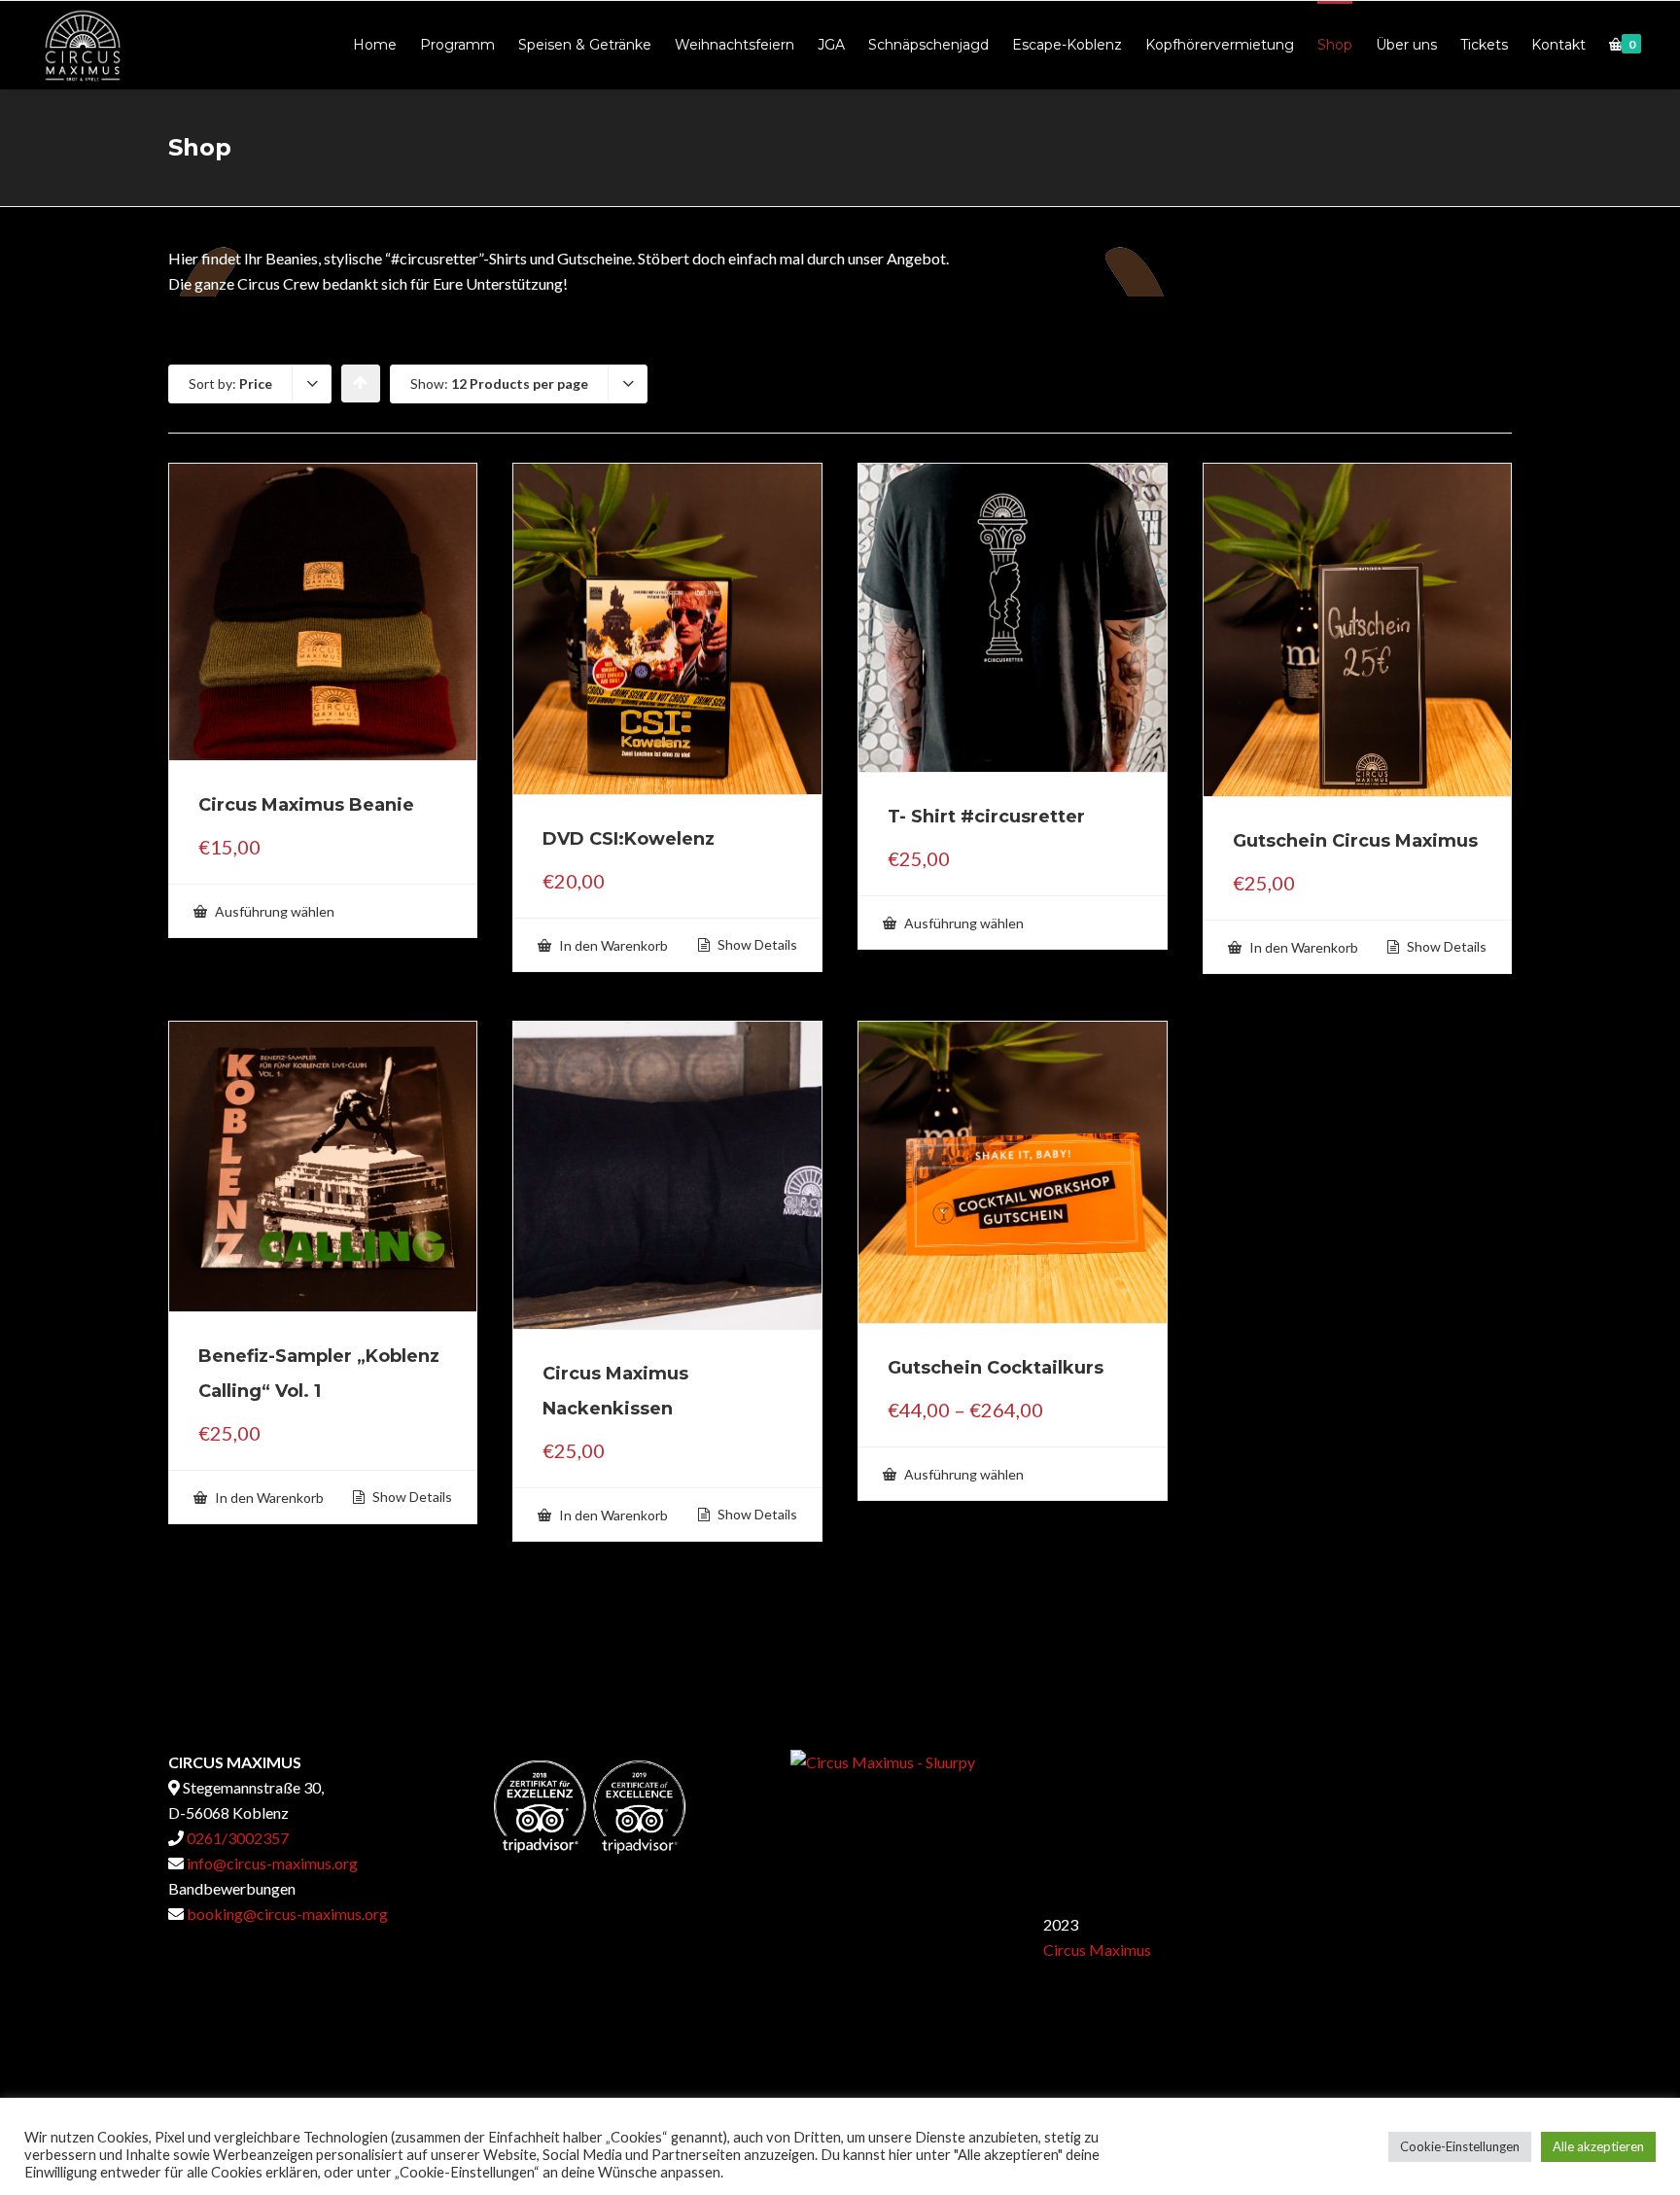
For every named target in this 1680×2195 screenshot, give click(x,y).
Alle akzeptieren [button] (1598, 2146)
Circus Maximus (1097, 1950)
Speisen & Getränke (585, 45)
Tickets (1484, 45)
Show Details (756, 945)
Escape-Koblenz (1067, 45)
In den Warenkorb (612, 945)
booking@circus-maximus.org (287, 1914)
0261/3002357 (236, 1838)
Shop (1335, 45)
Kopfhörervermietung (1220, 45)
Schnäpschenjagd (928, 45)
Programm (457, 45)
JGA (831, 45)
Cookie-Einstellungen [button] (1460, 2146)
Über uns (1406, 45)
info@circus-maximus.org (271, 1863)
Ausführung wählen (273, 911)
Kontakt (1558, 45)
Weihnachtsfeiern (735, 45)
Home (375, 45)
